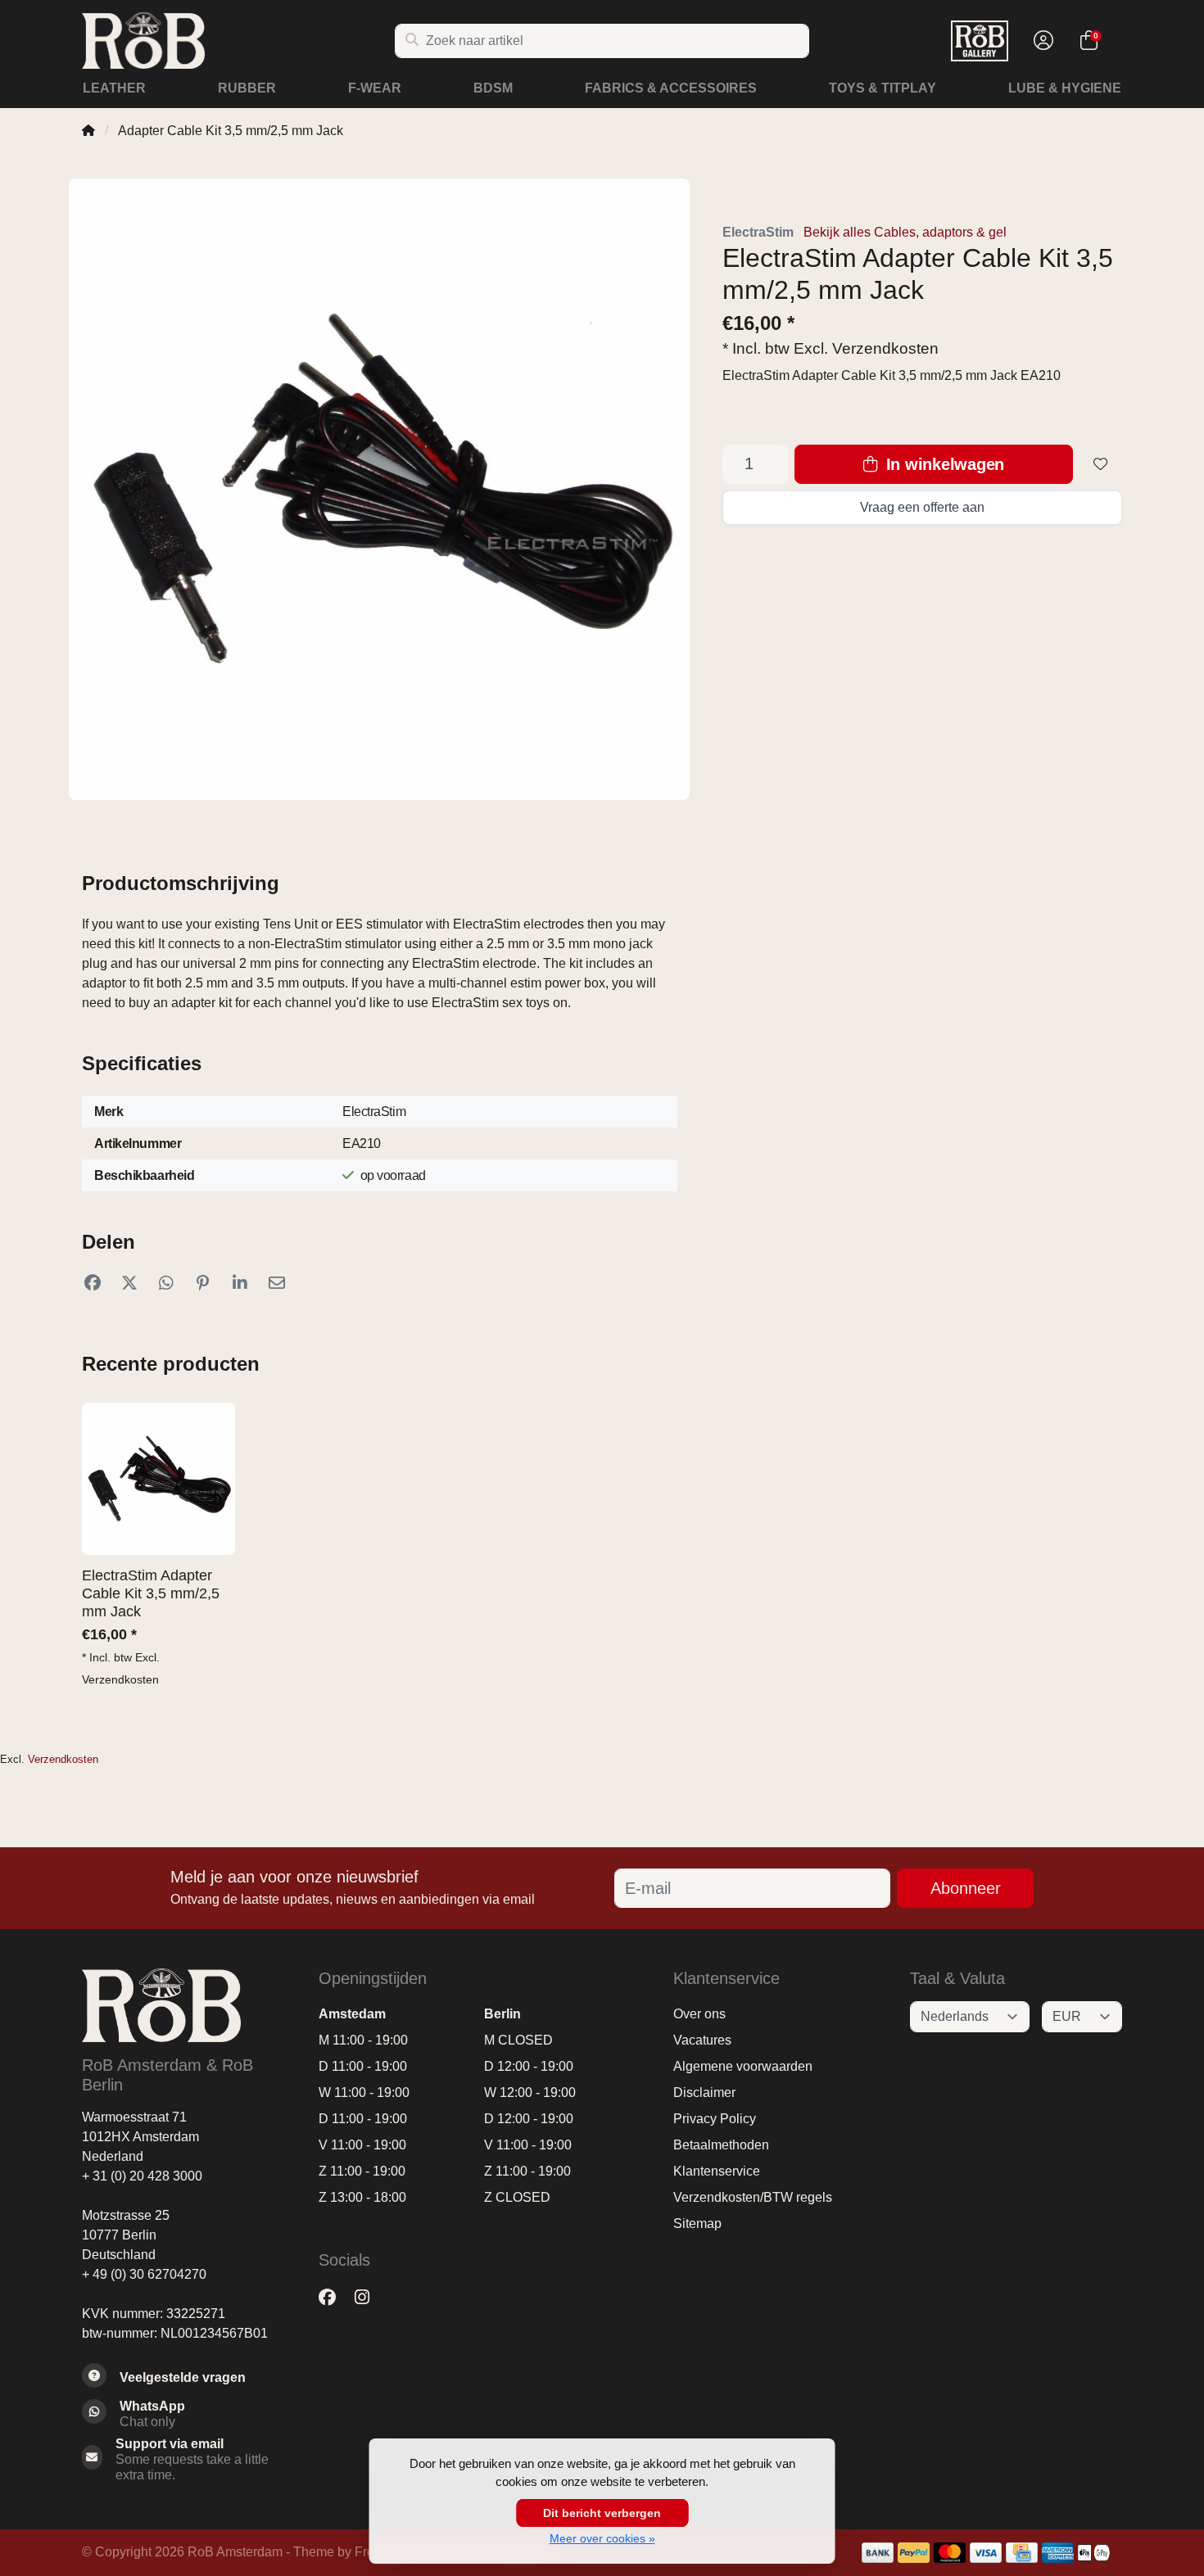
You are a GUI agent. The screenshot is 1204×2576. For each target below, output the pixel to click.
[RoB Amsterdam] (238, 41)
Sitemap (697, 2223)
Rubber (247, 88)
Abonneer (966, 1888)
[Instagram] (369, 2297)
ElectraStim (758, 232)
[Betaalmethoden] (878, 2553)
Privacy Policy (715, 2119)
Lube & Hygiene (1065, 88)
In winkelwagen (943, 464)
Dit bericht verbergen (602, 2513)
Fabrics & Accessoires (671, 88)
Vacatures (702, 2040)
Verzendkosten (885, 348)
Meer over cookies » (602, 2538)
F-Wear (375, 88)
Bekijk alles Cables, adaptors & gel (905, 232)
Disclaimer (704, 2092)
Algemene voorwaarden (743, 2066)
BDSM (493, 88)
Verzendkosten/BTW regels (753, 2197)
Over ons (699, 2014)
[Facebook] (334, 2297)
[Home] (88, 131)
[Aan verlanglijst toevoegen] (1101, 464)
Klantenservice (717, 2171)
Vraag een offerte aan (922, 507)
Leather (114, 88)
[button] (1041, 41)
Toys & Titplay (883, 88)
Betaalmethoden (721, 2145)
